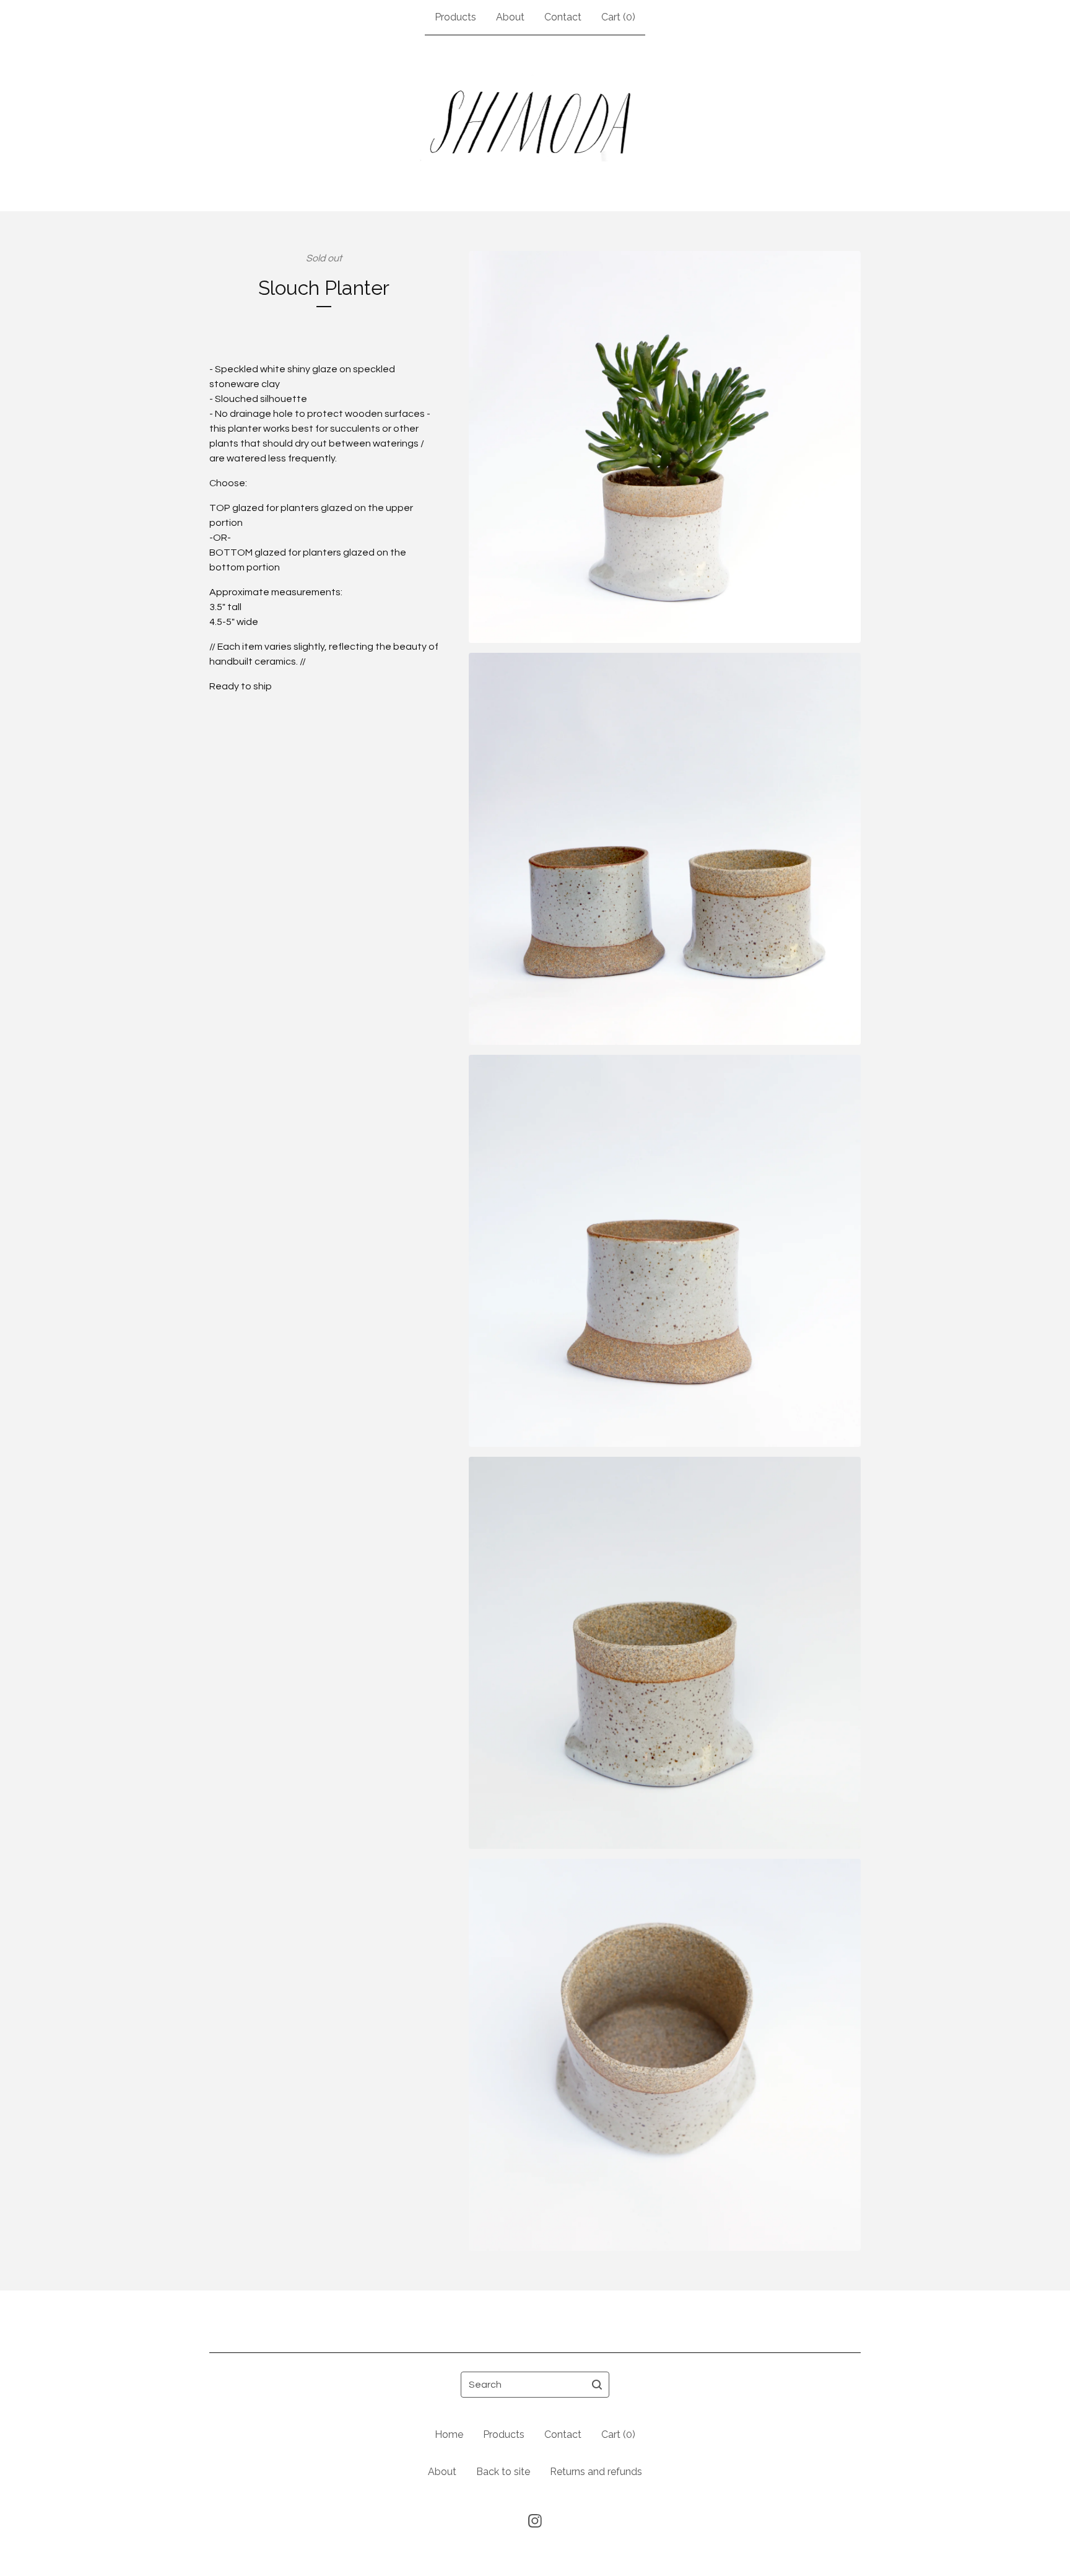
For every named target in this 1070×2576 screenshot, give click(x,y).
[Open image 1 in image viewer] (665, 447)
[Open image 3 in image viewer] (665, 1251)
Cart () (618, 17)
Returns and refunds (596, 2472)
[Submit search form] (597, 2385)
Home (449, 2434)
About (510, 17)
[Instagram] (535, 2521)
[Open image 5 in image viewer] (665, 2055)
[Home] (535, 123)
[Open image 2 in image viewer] (665, 849)
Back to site (503, 2472)
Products (455, 17)
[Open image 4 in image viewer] (665, 1653)
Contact (563, 17)
